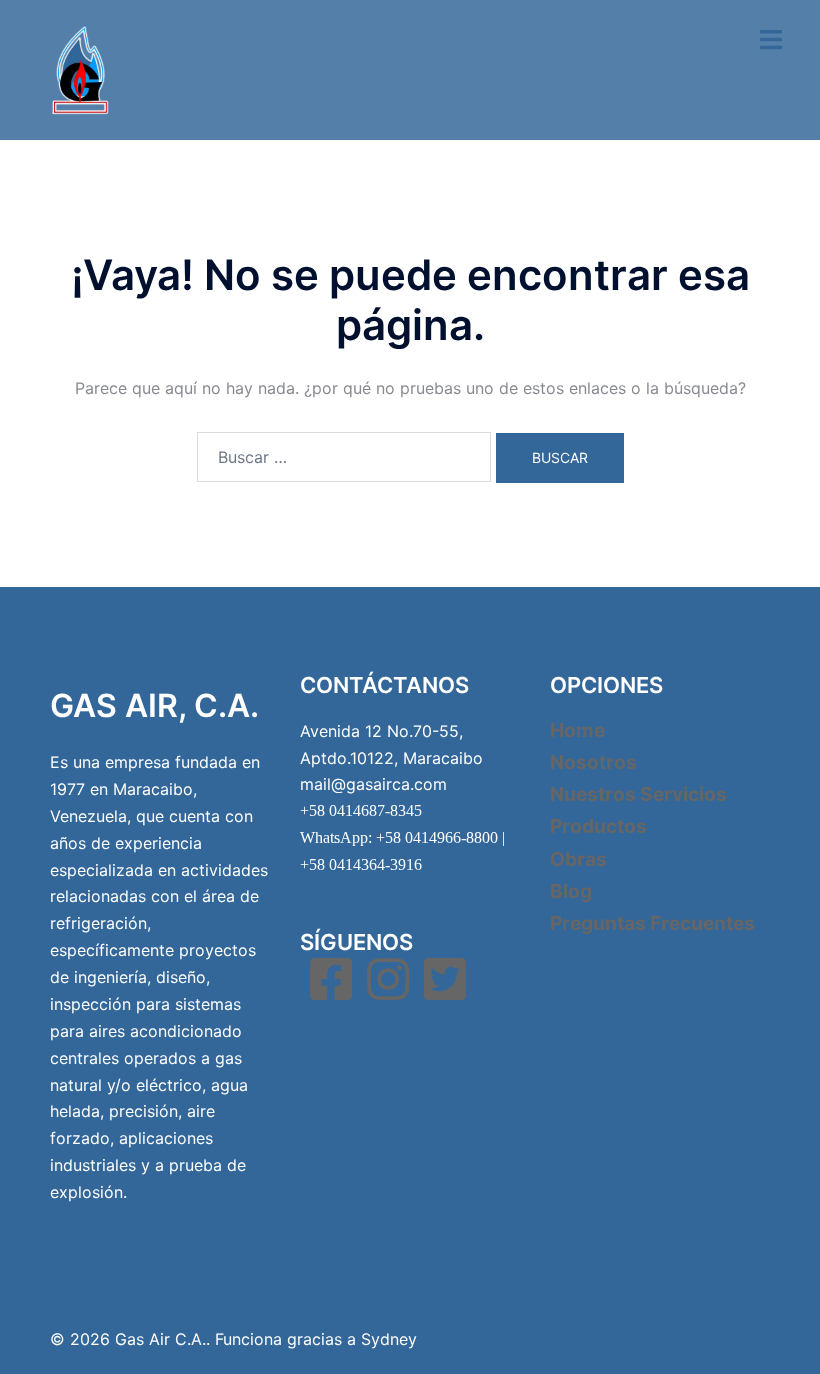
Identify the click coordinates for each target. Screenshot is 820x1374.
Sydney (389, 1339)
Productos (598, 826)
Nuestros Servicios (638, 794)
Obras (578, 859)
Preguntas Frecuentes (652, 923)
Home (577, 730)
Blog (571, 891)
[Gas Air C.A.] (80, 68)
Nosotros (593, 762)
